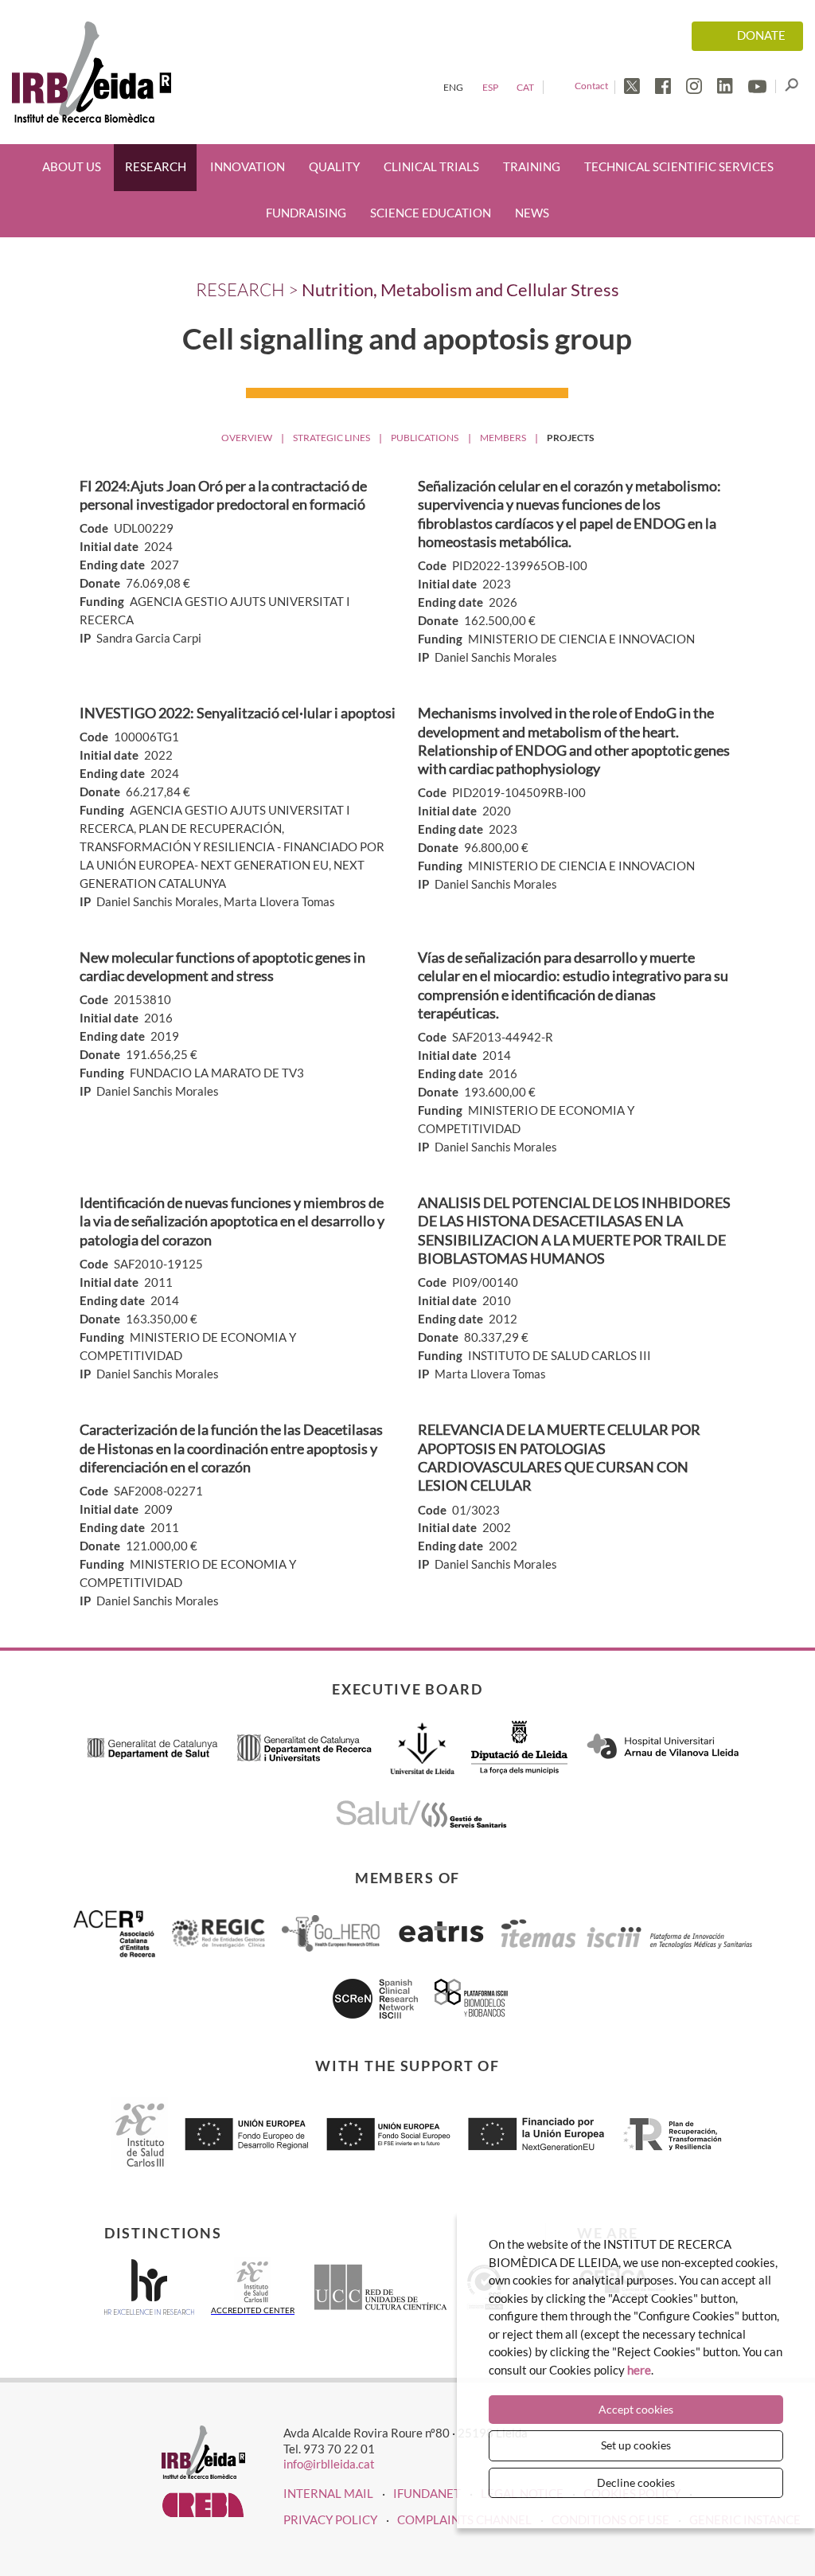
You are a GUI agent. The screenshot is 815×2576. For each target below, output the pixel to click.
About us (72, 167)
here (639, 2370)
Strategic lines (331, 438)
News (532, 213)
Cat (525, 87)
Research (156, 167)
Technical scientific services (679, 167)
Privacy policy (330, 2519)
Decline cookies (636, 2482)
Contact (591, 86)
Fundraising (306, 213)
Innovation (248, 167)
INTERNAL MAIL (328, 2493)
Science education (431, 213)
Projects (570, 438)
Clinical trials (431, 167)
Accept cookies (636, 2409)
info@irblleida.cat (329, 2464)
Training (532, 167)
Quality (334, 167)
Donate (761, 35)
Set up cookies (636, 2445)
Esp (490, 87)
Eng (453, 87)
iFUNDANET (427, 2493)
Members (503, 438)
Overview (247, 438)
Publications (425, 438)
